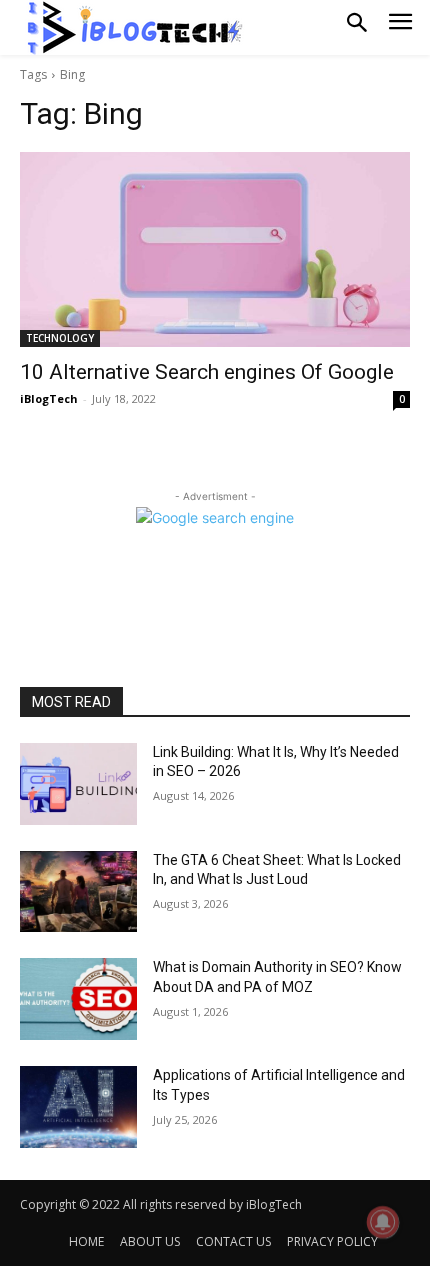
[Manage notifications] (383, 1222)
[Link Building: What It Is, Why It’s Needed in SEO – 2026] (78, 784)
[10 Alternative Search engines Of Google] (215, 249)
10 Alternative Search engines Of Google (207, 372)
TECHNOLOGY (60, 338)
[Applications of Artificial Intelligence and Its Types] (78, 1107)
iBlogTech (49, 398)
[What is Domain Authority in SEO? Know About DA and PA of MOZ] (78, 999)
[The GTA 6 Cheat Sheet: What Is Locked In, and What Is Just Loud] (78, 892)
